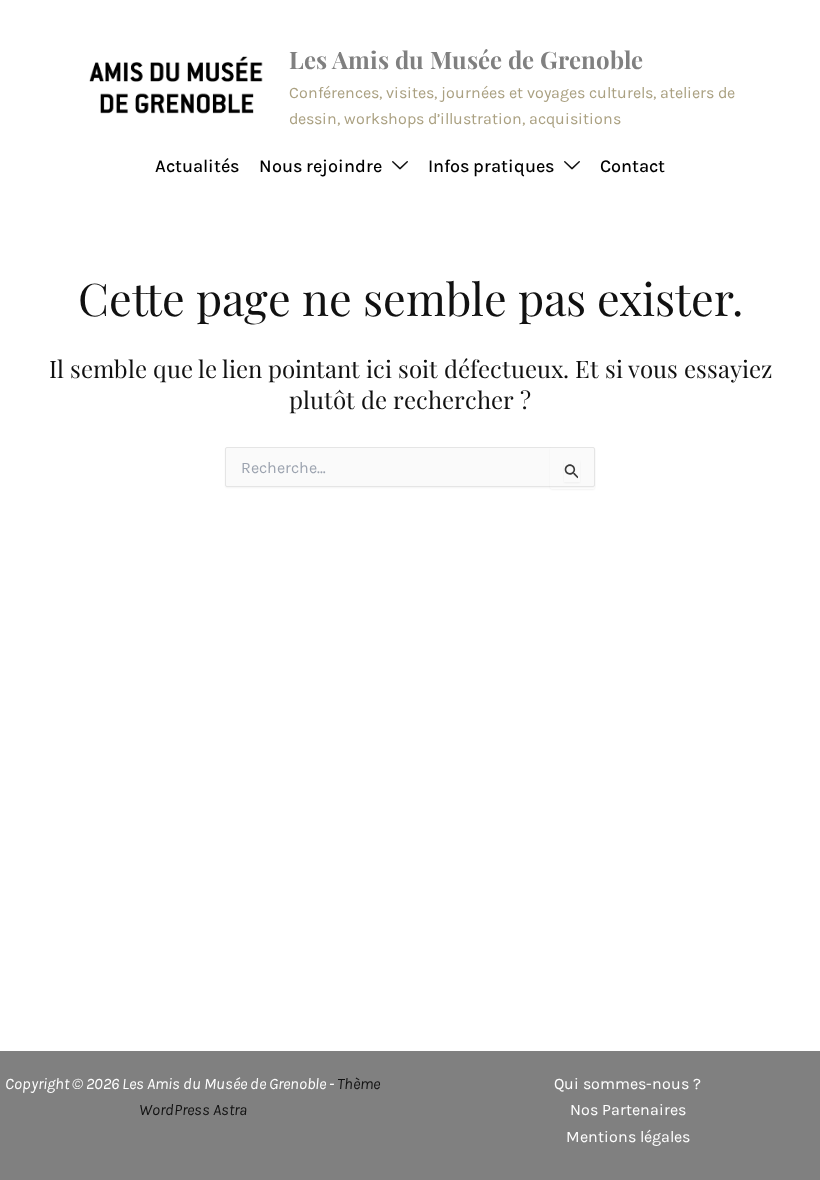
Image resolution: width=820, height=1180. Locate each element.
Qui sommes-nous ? (627, 1083)
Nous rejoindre (320, 166)
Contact (632, 166)
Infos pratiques (491, 166)
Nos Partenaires (628, 1109)
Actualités (197, 166)
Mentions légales (628, 1136)
